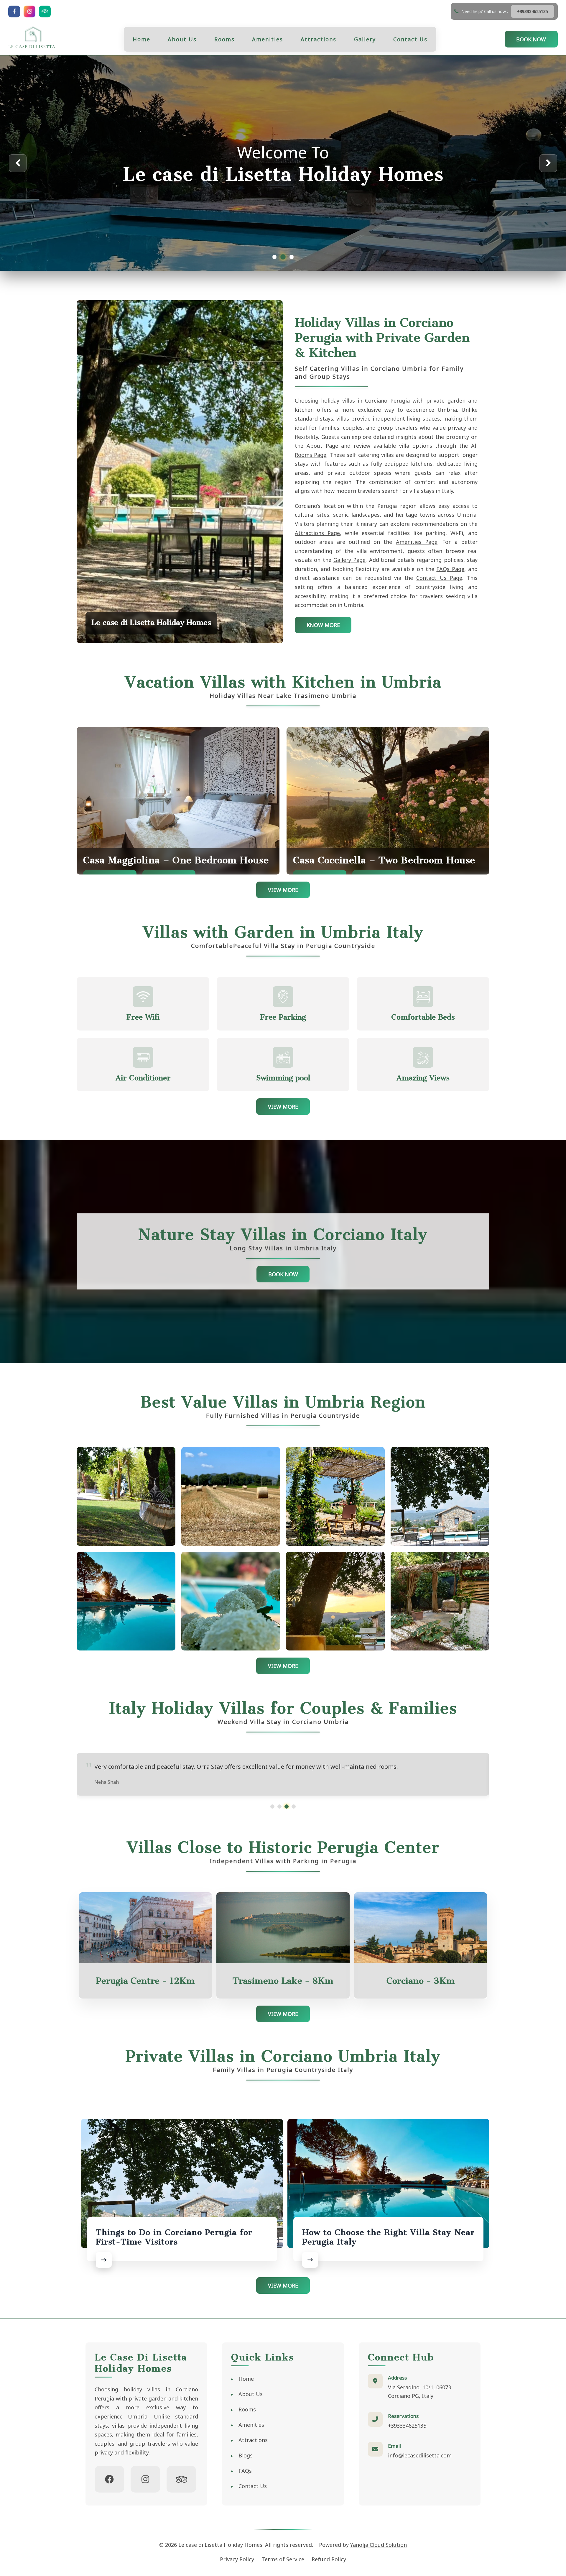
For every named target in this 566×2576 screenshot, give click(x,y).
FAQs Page (450, 569)
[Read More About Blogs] (104, 2260)
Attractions (319, 39)
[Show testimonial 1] (272, 1807)
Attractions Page (317, 533)
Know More (323, 625)
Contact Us (410, 39)
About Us (182, 39)
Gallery (365, 39)
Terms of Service (283, 2559)
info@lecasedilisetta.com (420, 2455)
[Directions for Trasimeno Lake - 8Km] (283, 1928)
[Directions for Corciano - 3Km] (421, 1928)
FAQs (245, 2471)
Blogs (246, 2455)
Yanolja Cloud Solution (379, 2545)
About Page (322, 446)
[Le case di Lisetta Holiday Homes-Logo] (32, 39)
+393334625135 (407, 2426)
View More (283, 890)
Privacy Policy (237, 2559)
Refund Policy (329, 2559)
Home (141, 39)
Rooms (224, 39)
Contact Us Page (439, 578)
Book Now (531, 39)
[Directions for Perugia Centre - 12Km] (146, 1928)
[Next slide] (548, 163)
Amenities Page (417, 542)
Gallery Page (349, 560)
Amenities (268, 39)
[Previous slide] (18, 163)
